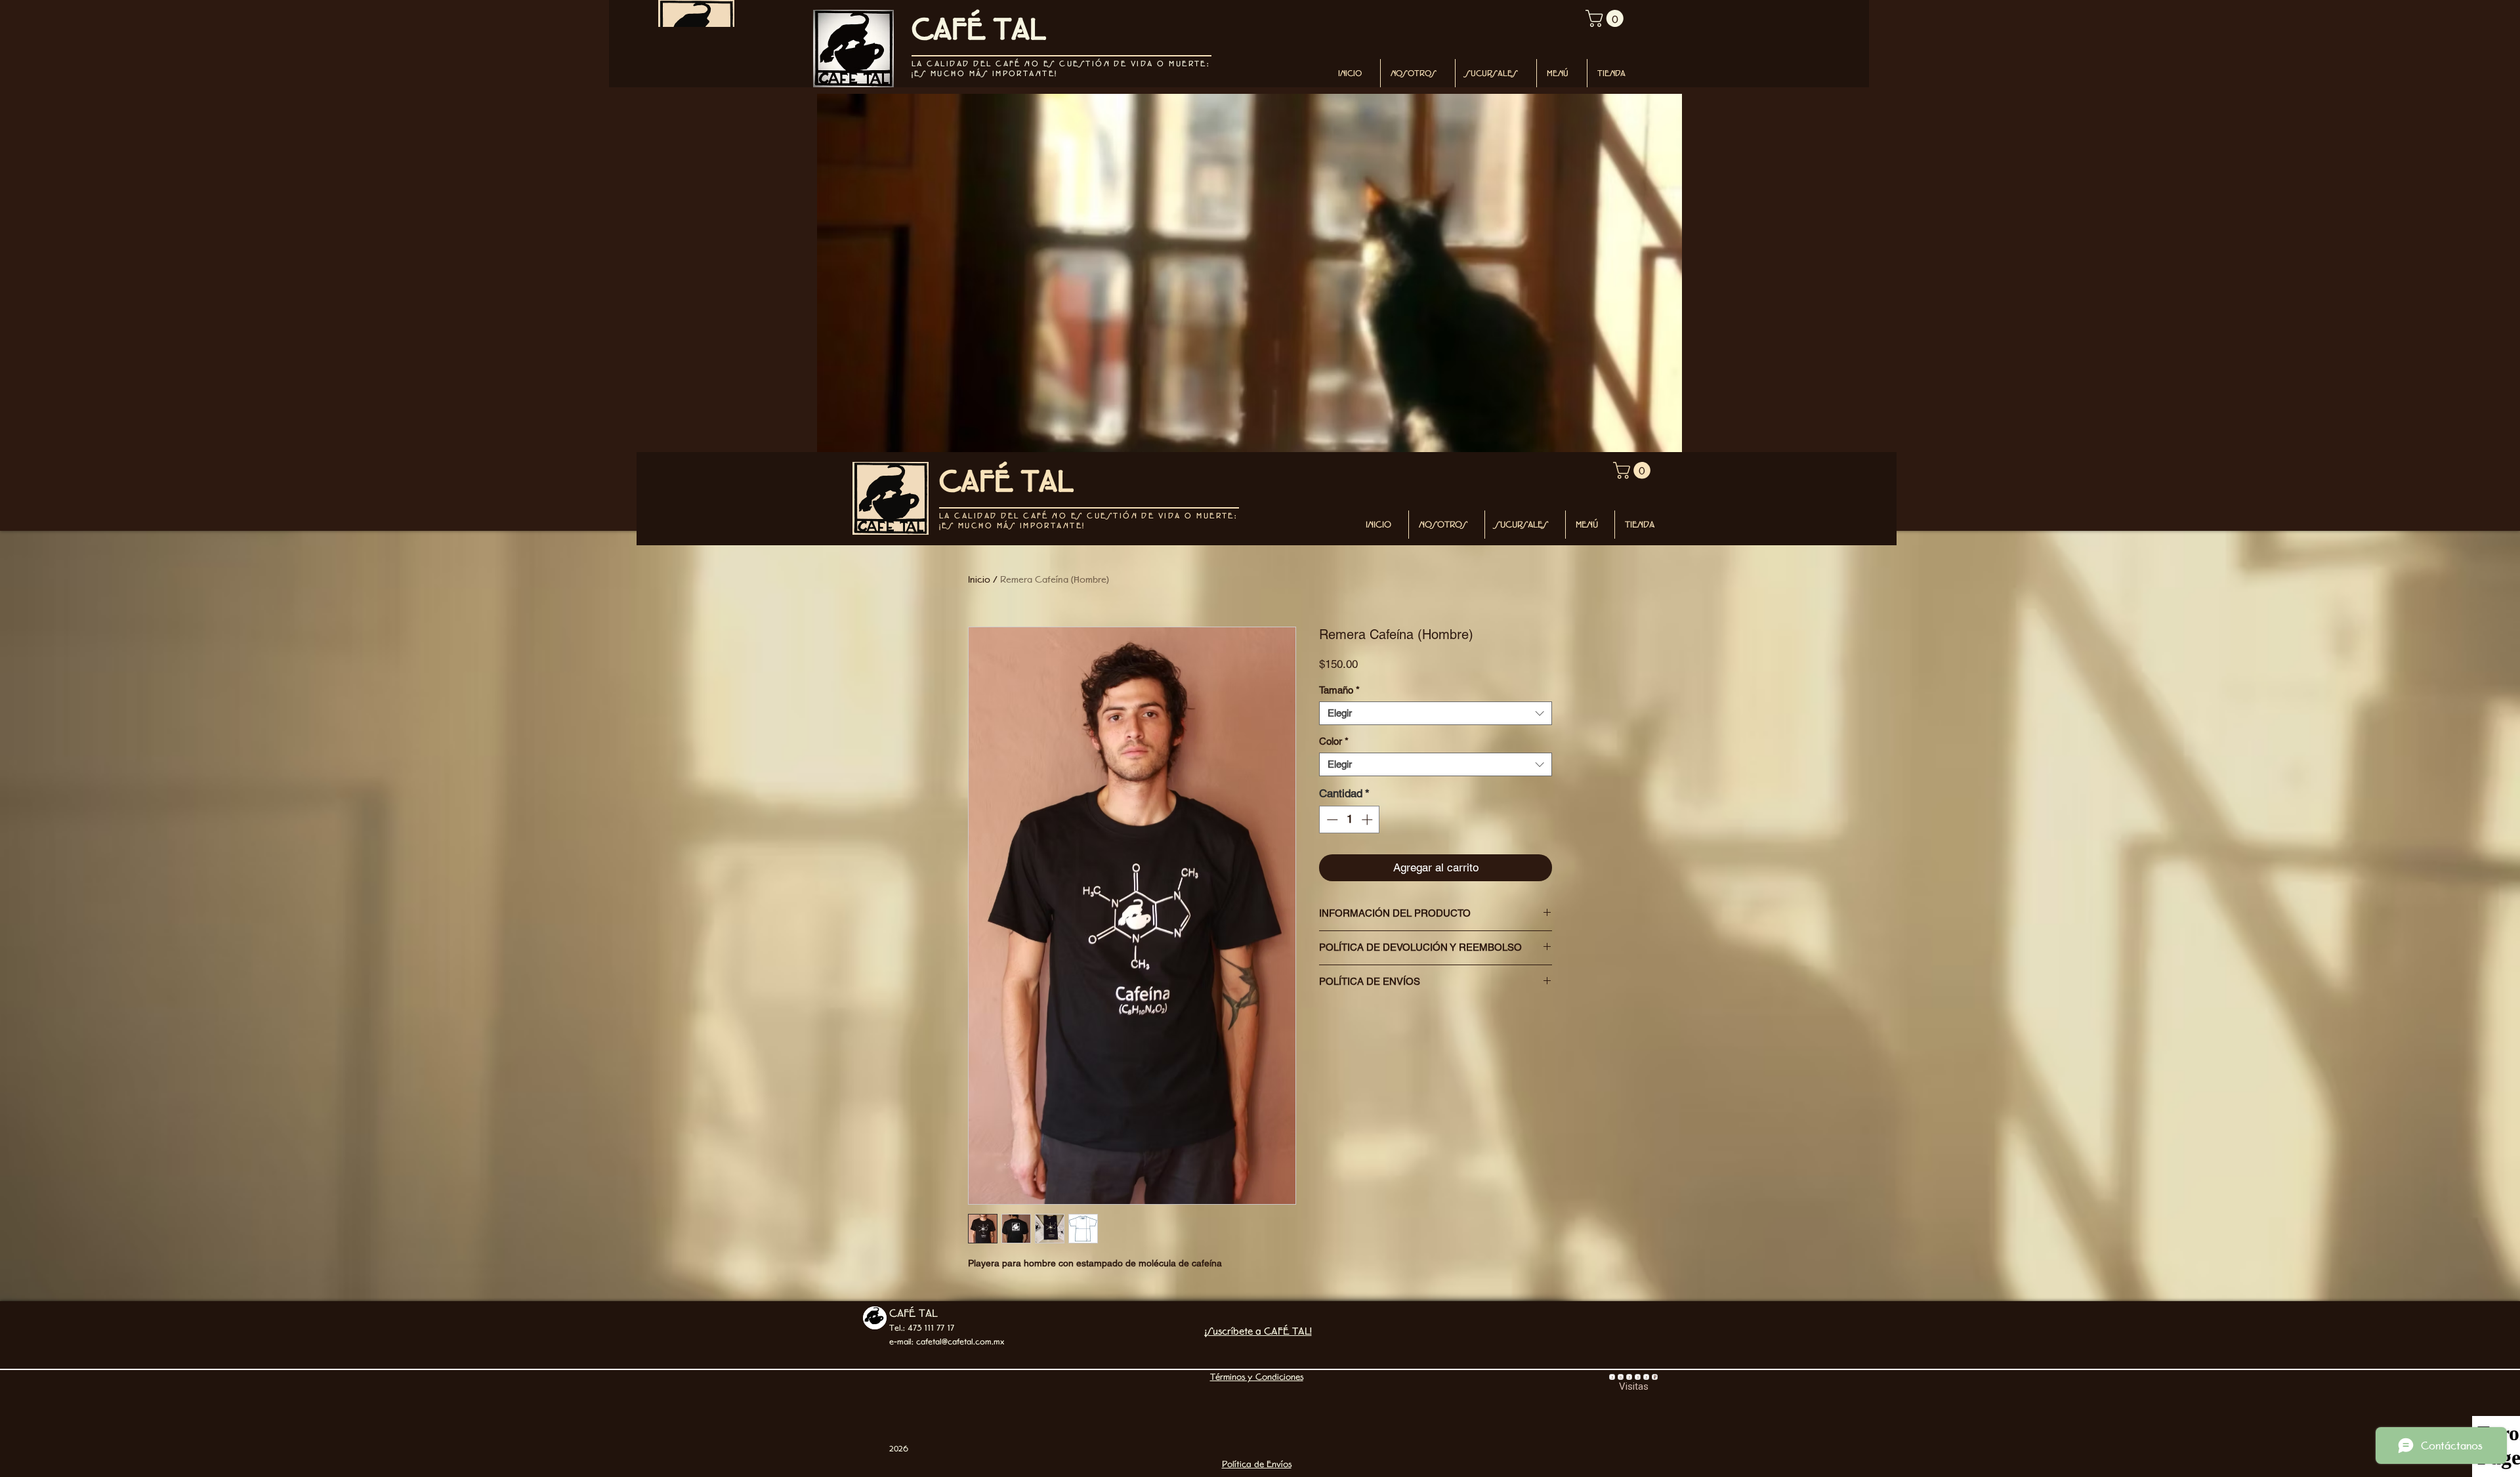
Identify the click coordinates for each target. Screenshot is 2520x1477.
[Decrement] (1331, 820)
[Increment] (1368, 820)
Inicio (979, 579)
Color (1334, 741)
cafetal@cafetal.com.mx (960, 1342)
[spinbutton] (1350, 820)
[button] (1606, 18)
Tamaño (1339, 690)
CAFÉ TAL (913, 1313)
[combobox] (1436, 713)
